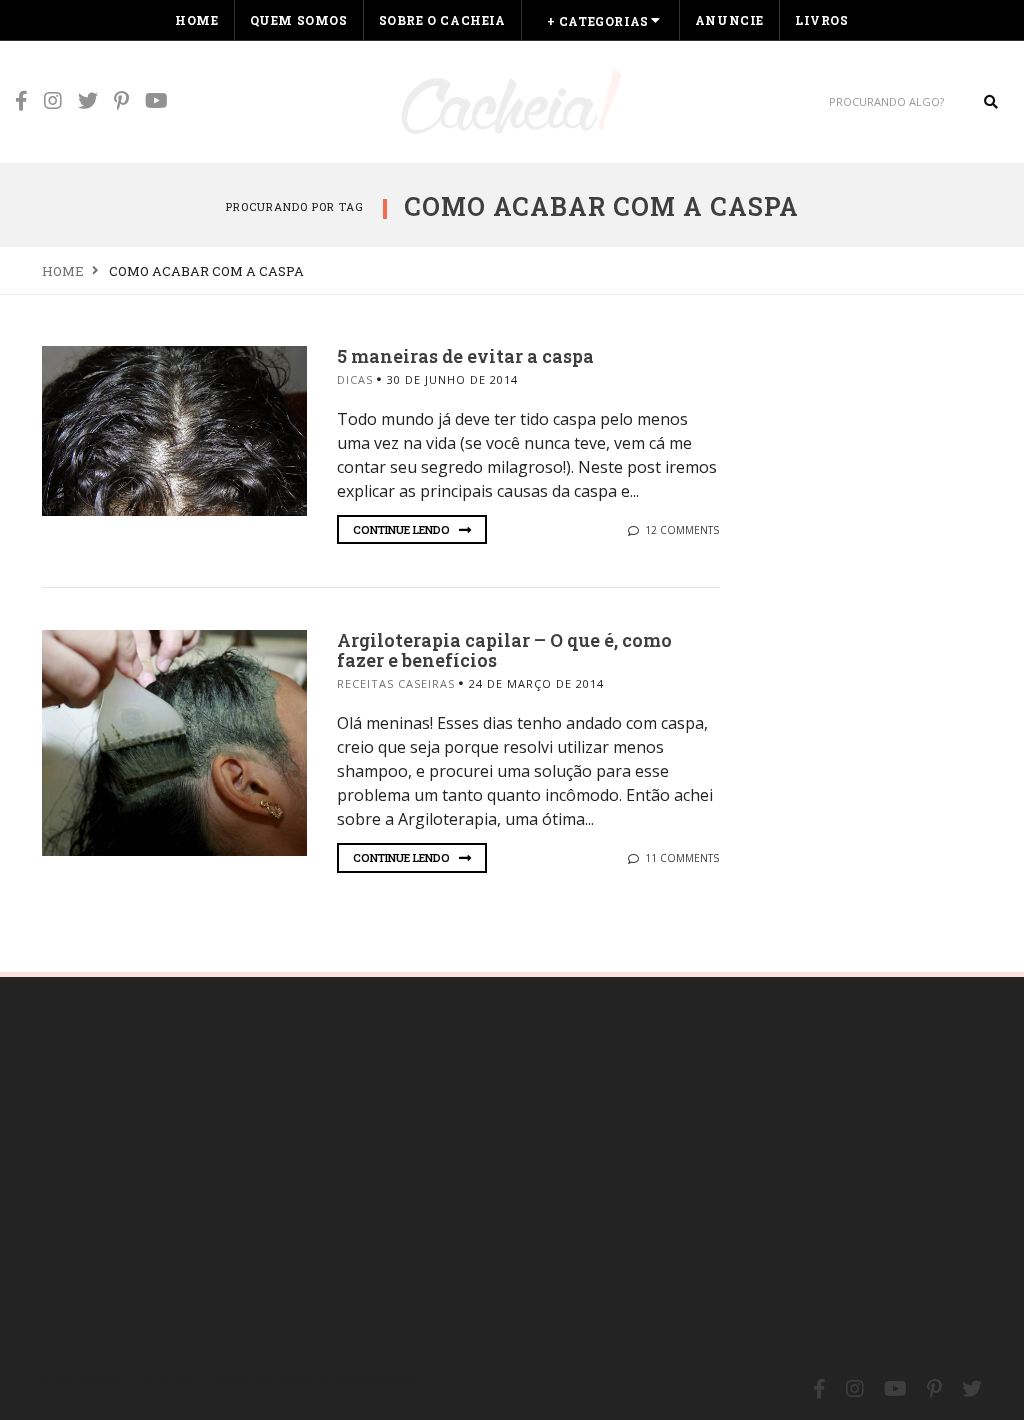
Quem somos (299, 20)
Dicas (355, 379)
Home (196, 20)
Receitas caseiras (396, 683)
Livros (822, 20)
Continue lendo (403, 529)
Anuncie (729, 20)
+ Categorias (598, 21)
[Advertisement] (192, 1168)
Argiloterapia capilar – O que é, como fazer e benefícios (504, 650)
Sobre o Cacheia (442, 20)
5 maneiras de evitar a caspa (465, 356)
